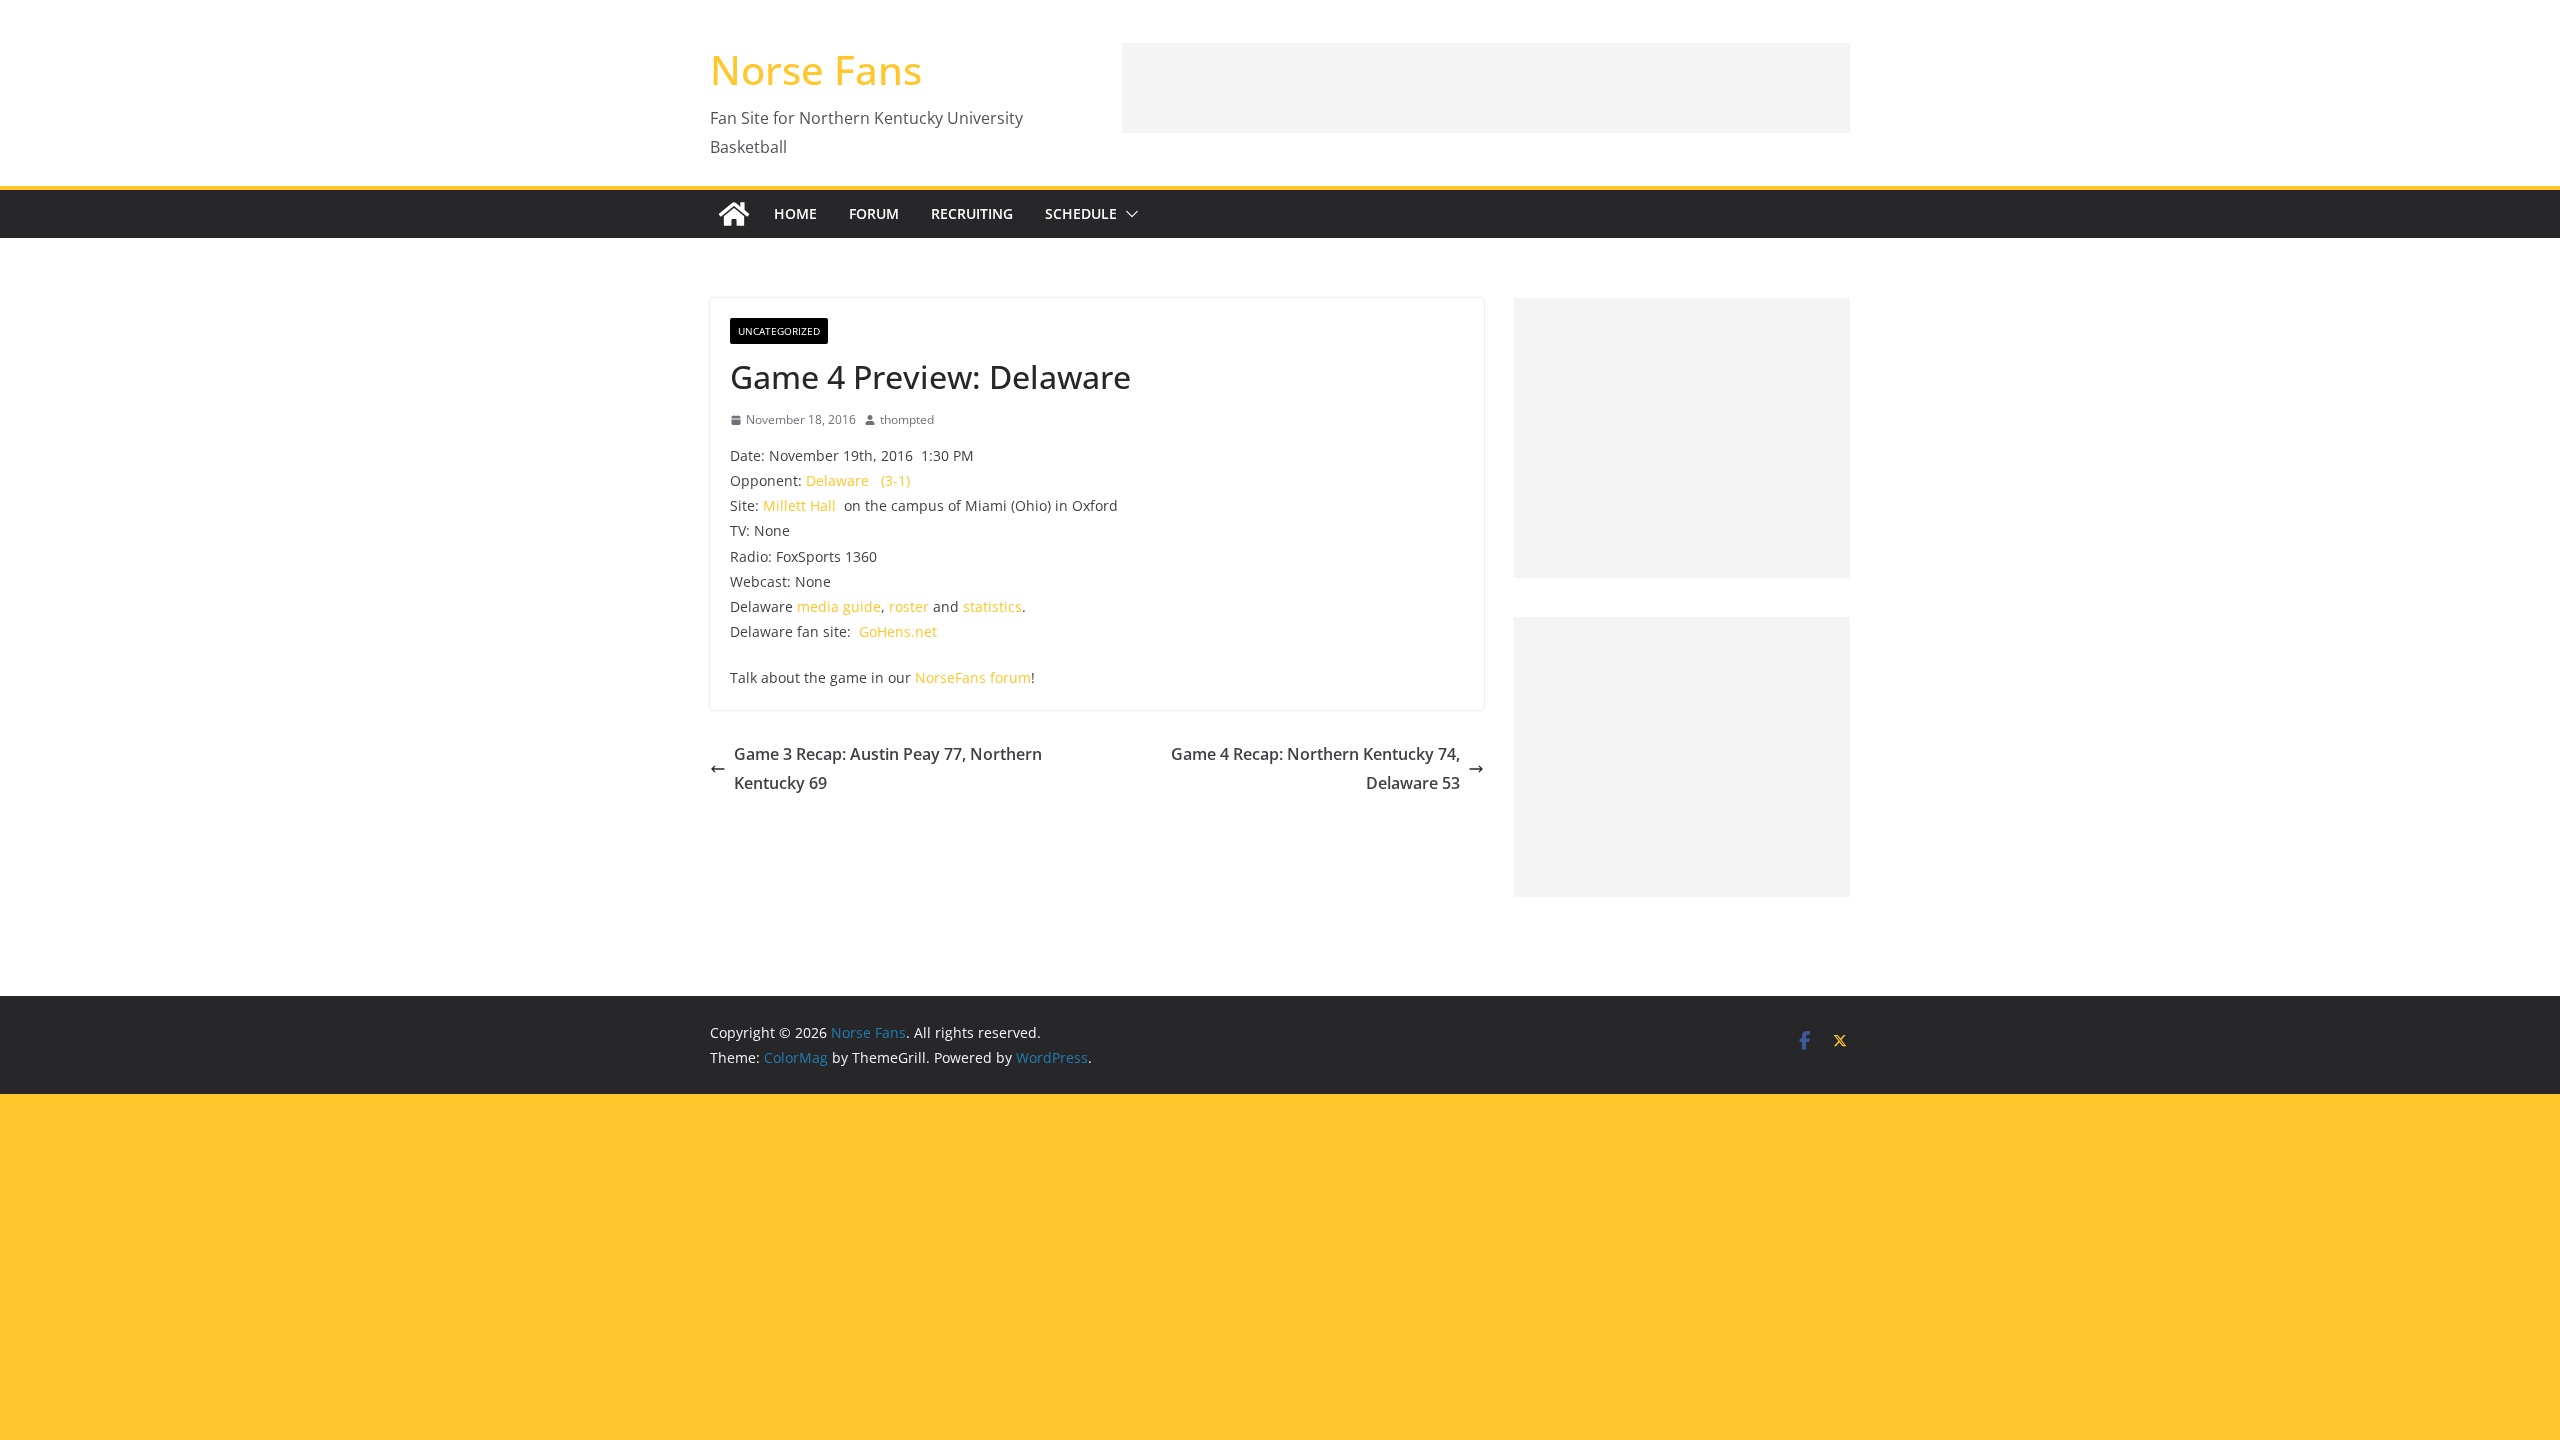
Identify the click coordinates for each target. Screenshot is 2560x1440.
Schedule (1081, 213)
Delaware (837, 480)
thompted (907, 419)
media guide (839, 606)
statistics (992, 606)
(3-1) (895, 480)
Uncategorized (779, 331)
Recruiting (972, 213)
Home (795, 213)
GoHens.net (898, 631)
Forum (874, 213)
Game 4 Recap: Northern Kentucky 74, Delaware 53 (1315, 768)
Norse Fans (816, 69)
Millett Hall (799, 505)
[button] (1128, 214)
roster (909, 606)
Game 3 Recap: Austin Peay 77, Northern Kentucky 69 (888, 768)
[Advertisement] (1486, 88)
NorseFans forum (973, 677)
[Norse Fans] (734, 214)
